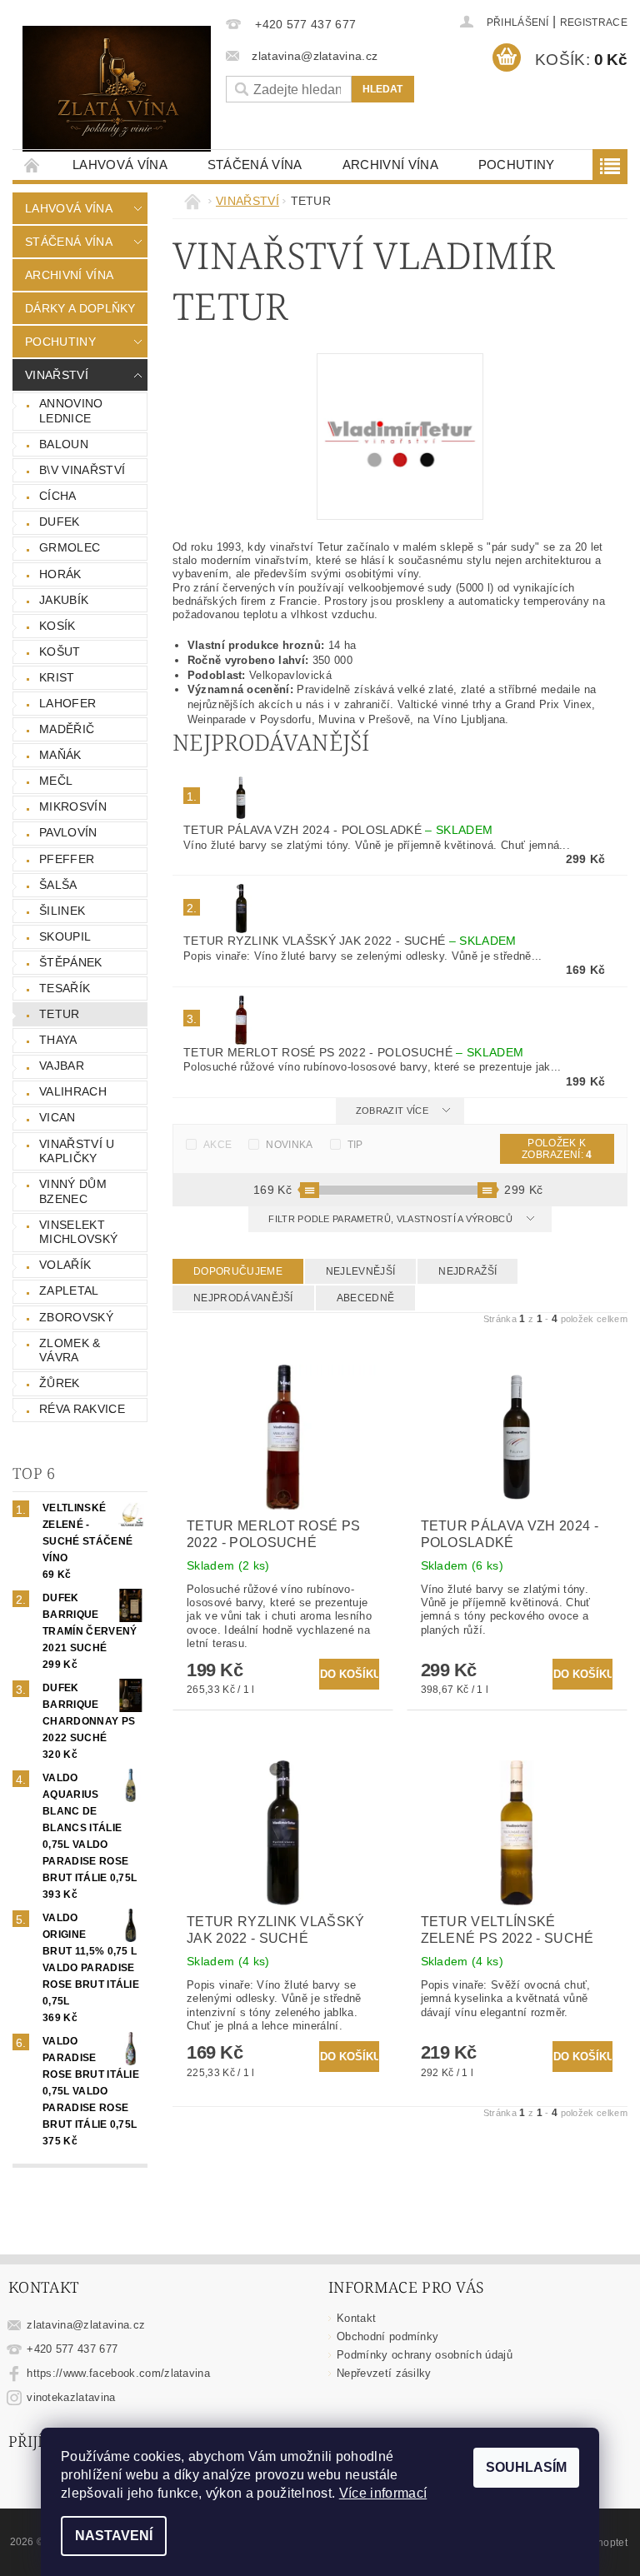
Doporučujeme (238, 1271)
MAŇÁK (60, 755)
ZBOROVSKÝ (76, 1317)
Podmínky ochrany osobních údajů (425, 2355)
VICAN (57, 1117)
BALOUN (64, 444)
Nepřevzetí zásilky (384, 2373)
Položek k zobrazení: (557, 1149)
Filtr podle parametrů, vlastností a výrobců (392, 1219)
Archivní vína (390, 165)
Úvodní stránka (32, 165)
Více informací (383, 2493)
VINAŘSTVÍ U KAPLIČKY (77, 1151)
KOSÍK (57, 626)
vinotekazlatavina (71, 2397)
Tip (355, 1145)
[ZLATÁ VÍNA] (117, 89)
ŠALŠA (58, 885)
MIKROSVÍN (73, 806)
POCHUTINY (517, 165)
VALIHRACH (73, 1091)
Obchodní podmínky (387, 2336)
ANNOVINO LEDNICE (71, 411)
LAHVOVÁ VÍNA (120, 165)
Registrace (594, 22)
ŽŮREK (60, 1383)
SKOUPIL (65, 936)
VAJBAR (62, 1066)
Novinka (289, 1145)
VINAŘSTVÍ (57, 375)
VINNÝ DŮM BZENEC (73, 1191)
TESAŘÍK (65, 988)
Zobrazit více (392, 1111)
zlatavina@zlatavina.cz (86, 2325)
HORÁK (60, 574)
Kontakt (356, 2318)
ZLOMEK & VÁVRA (70, 1350)
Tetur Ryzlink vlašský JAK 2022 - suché (350, 941)
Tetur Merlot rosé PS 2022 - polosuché (353, 1052)
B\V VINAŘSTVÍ (82, 470)
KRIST (57, 677)
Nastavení (114, 2536)
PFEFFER (67, 859)
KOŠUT (60, 651)
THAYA (58, 1040)
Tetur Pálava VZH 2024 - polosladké (338, 830)
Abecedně (366, 1298)
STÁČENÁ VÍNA (255, 165)
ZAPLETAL (69, 1290)
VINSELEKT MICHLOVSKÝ (78, 1232)
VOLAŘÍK (65, 1265)
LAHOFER (67, 703)
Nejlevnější (361, 1271)
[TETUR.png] (400, 435)
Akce (217, 1145)
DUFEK (60, 522)
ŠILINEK (62, 911)
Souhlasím (526, 2467)
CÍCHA (58, 496)
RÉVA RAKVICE (82, 1409)
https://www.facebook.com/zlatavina (118, 2373)
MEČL (56, 781)
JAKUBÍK (64, 600)
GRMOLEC (70, 547)
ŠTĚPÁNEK (71, 962)
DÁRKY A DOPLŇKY (80, 308)
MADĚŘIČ (67, 729)
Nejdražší (467, 1271)
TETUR (60, 1014)
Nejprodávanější (243, 1298)
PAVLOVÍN (68, 832)
